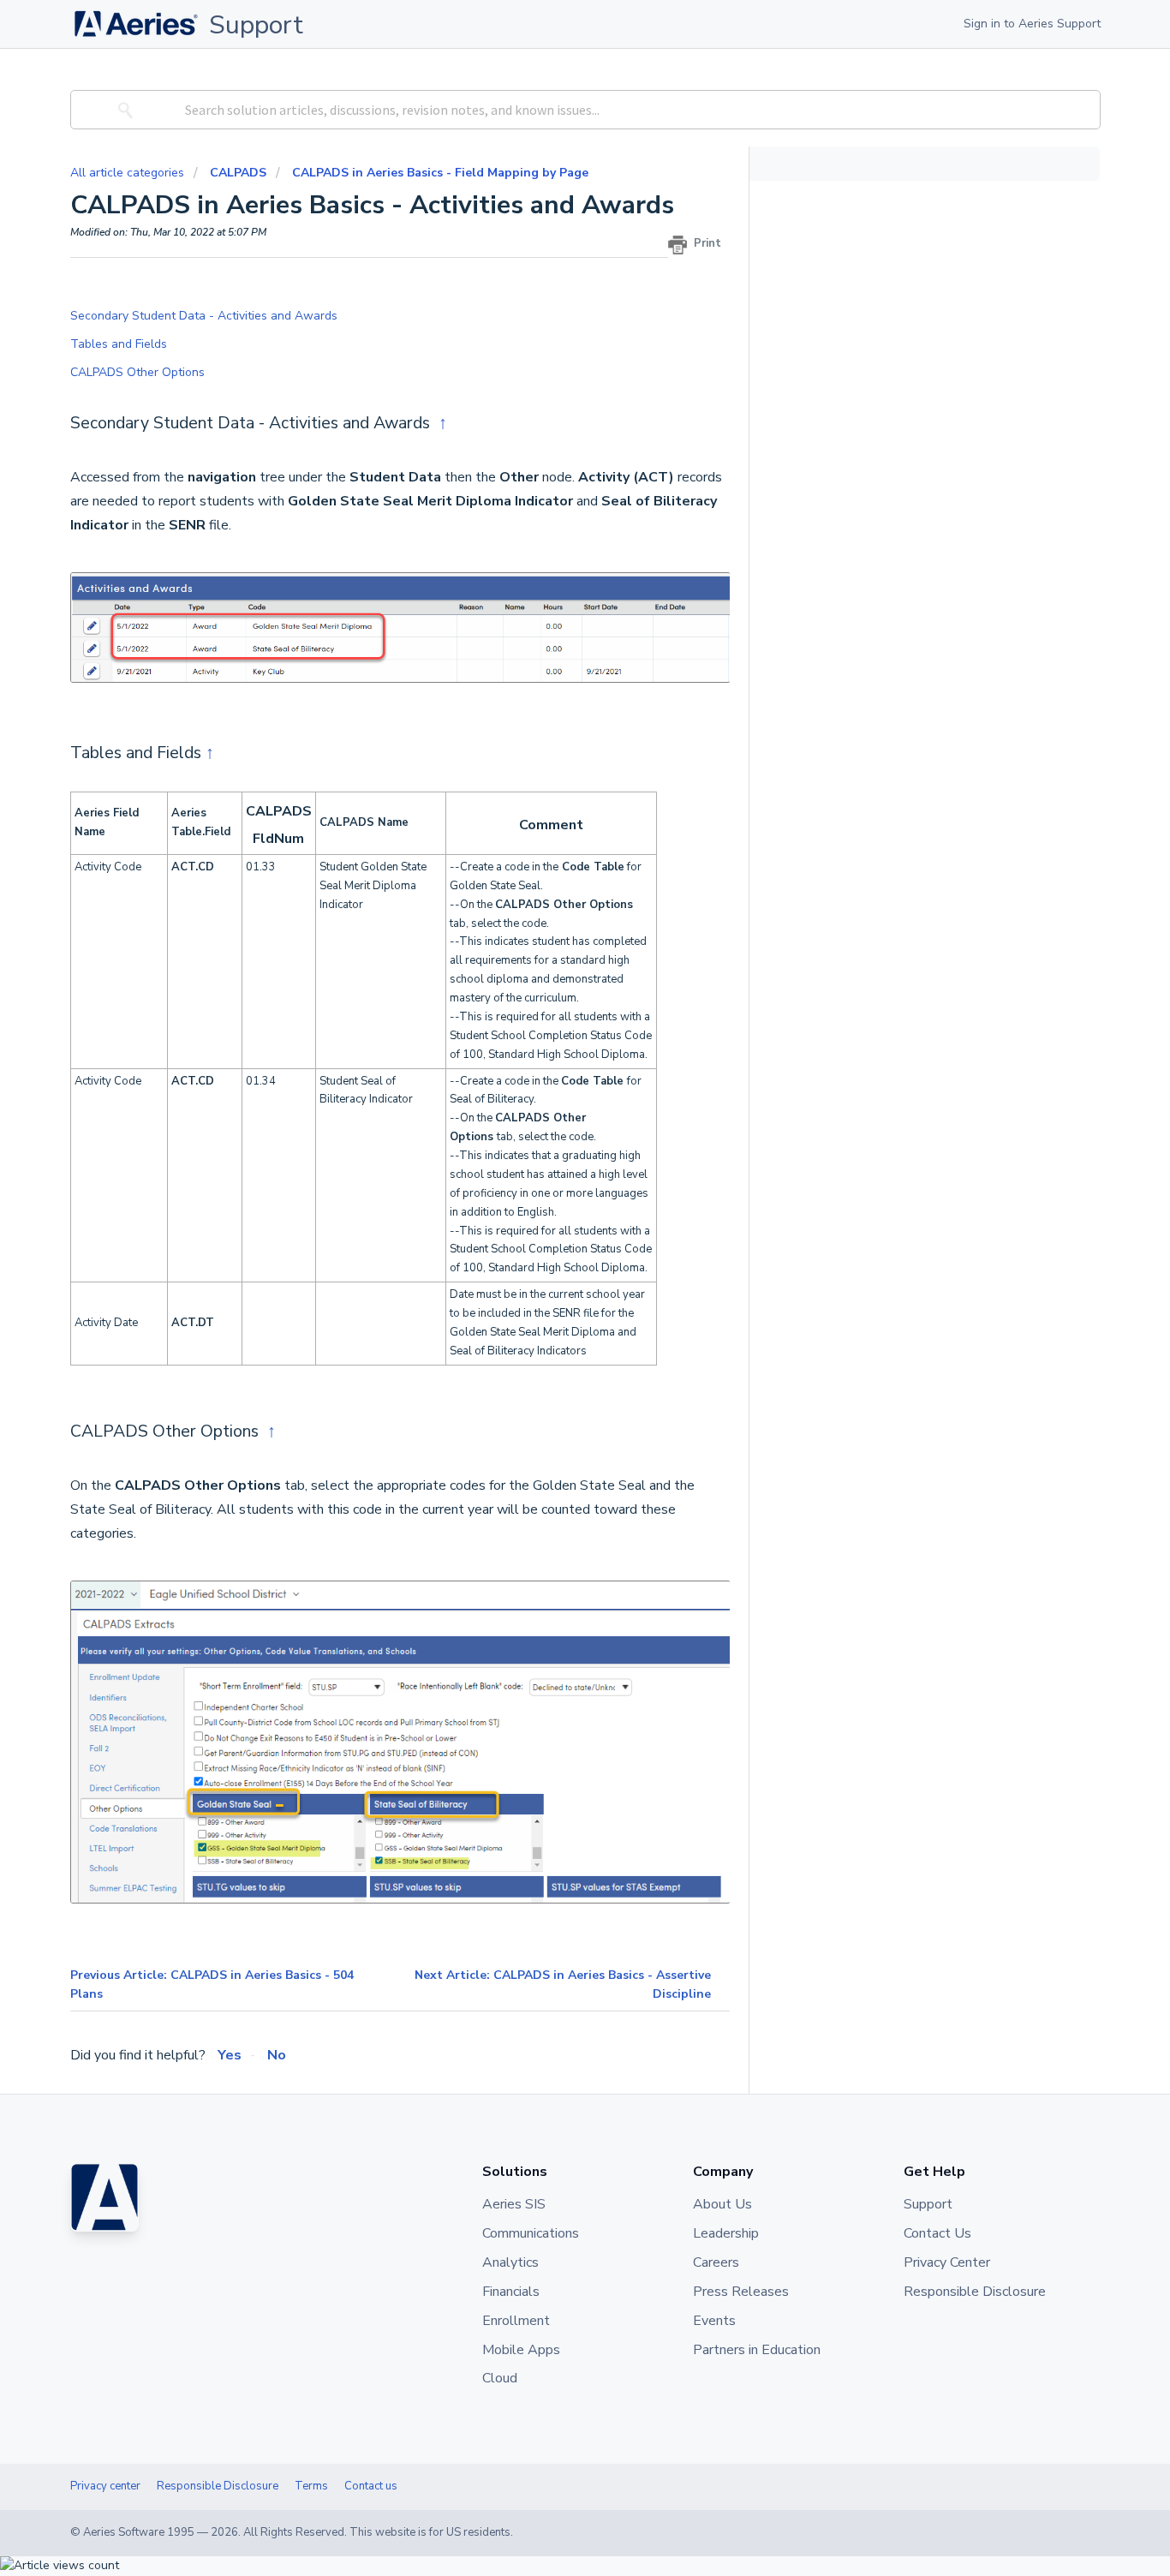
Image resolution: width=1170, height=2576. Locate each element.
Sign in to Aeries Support (1032, 24)
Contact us (371, 2486)
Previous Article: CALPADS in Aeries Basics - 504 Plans (212, 1984)
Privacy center (105, 2486)
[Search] (122, 110)
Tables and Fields (119, 344)
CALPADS (238, 173)
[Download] (553, 1096)
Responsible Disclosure (218, 2486)
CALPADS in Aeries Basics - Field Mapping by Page (440, 173)
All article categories (129, 173)
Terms (311, 2486)
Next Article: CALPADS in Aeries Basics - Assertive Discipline (563, 1984)
